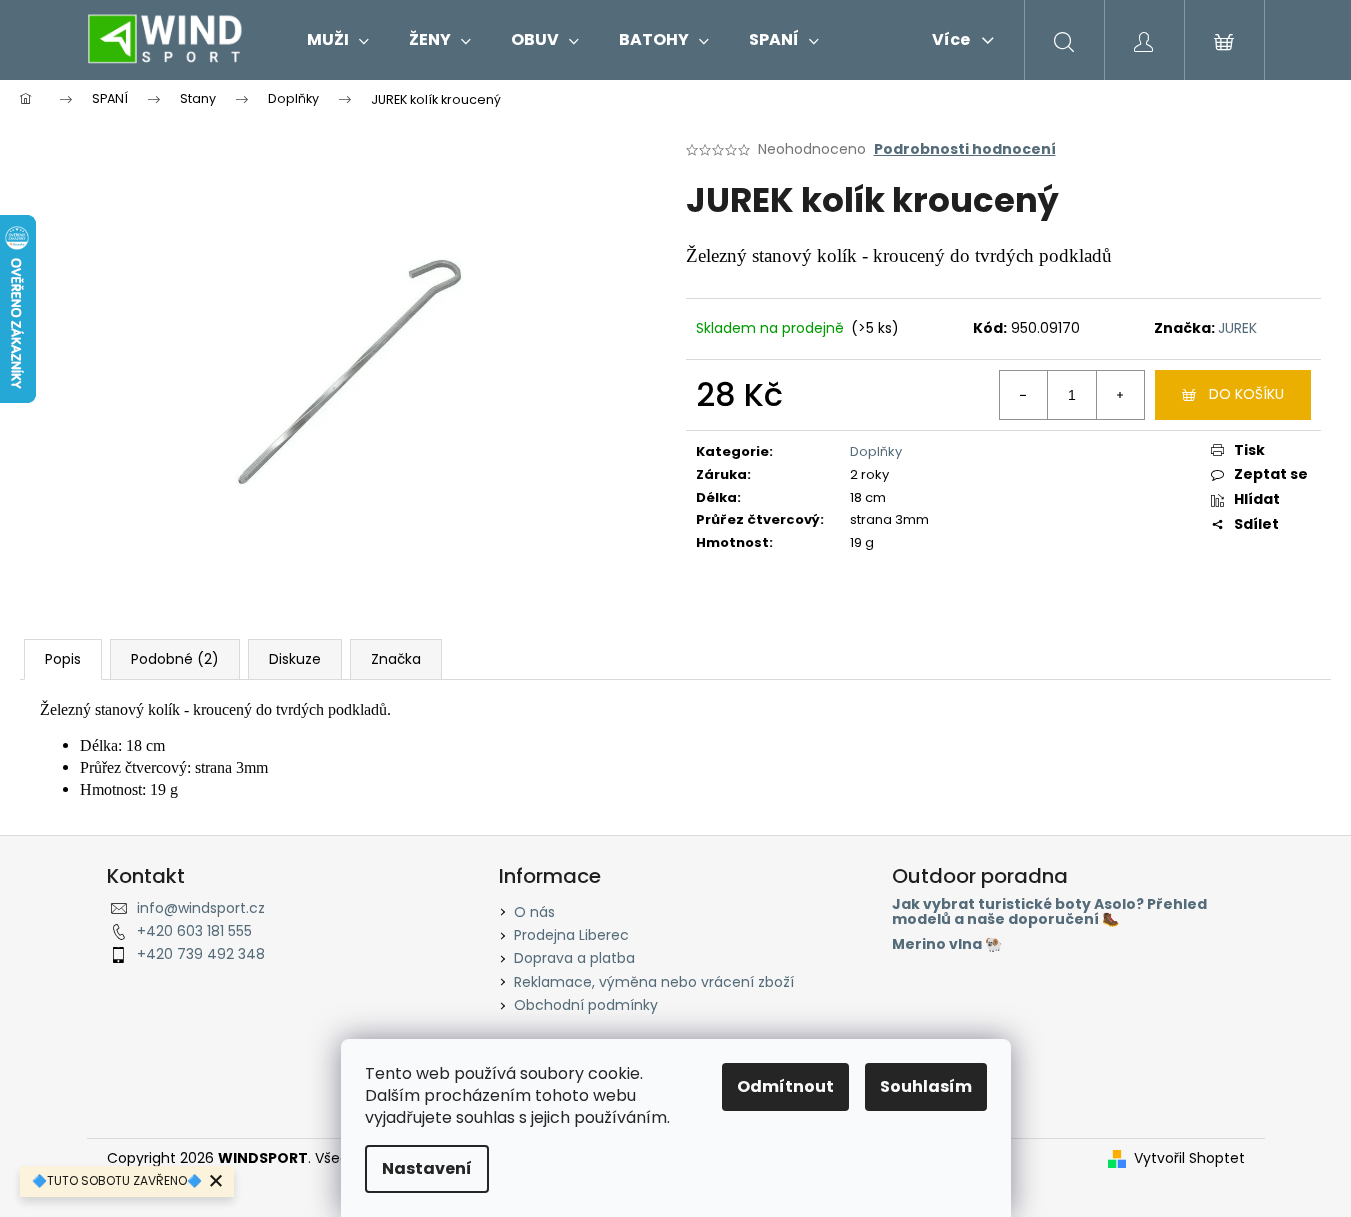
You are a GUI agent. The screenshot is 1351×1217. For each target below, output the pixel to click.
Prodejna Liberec (571, 935)
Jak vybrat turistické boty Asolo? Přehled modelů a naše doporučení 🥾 (1049, 912)
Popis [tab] (63, 659)
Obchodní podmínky (586, 1005)
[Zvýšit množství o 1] (1120, 395)
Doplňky (876, 451)
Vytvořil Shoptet (1189, 1158)
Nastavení (427, 1168)
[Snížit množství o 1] (1024, 395)
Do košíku (1246, 394)
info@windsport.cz (201, 908)
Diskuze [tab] (295, 659)
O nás (534, 912)
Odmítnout (785, 1086)
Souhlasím (926, 1086)
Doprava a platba (574, 958)
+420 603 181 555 (194, 931)
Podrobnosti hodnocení (965, 149)
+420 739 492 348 (201, 954)
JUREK (1237, 328)
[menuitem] (338, 40)
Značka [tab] (396, 659)
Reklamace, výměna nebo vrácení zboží (654, 982)
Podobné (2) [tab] (175, 659)
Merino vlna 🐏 (947, 944)
